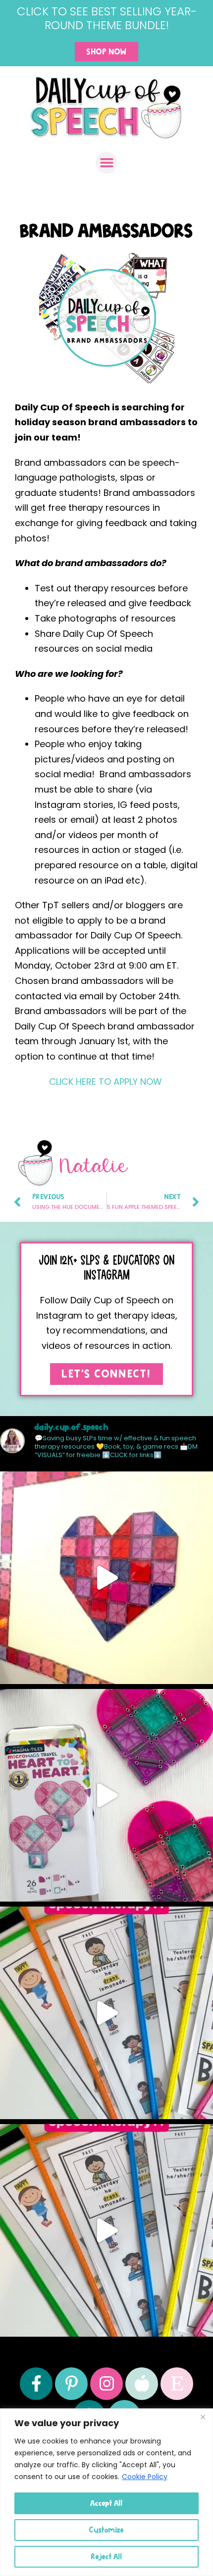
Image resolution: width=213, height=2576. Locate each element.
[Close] (203, 2417)
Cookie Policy (145, 2477)
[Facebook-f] (36, 2384)
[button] (106, 163)
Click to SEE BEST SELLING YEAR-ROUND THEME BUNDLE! (107, 18)
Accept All (106, 2503)
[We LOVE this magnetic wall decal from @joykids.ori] (106, 1578)
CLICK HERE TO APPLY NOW (106, 1082)
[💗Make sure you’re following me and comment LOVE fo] (106, 1795)
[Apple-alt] (142, 2384)
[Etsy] (177, 2384)
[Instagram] (106, 2384)
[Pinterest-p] (71, 2384)
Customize (106, 2530)
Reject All (106, 2556)
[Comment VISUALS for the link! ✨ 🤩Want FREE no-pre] (106, 2013)
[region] (106, 2492)
